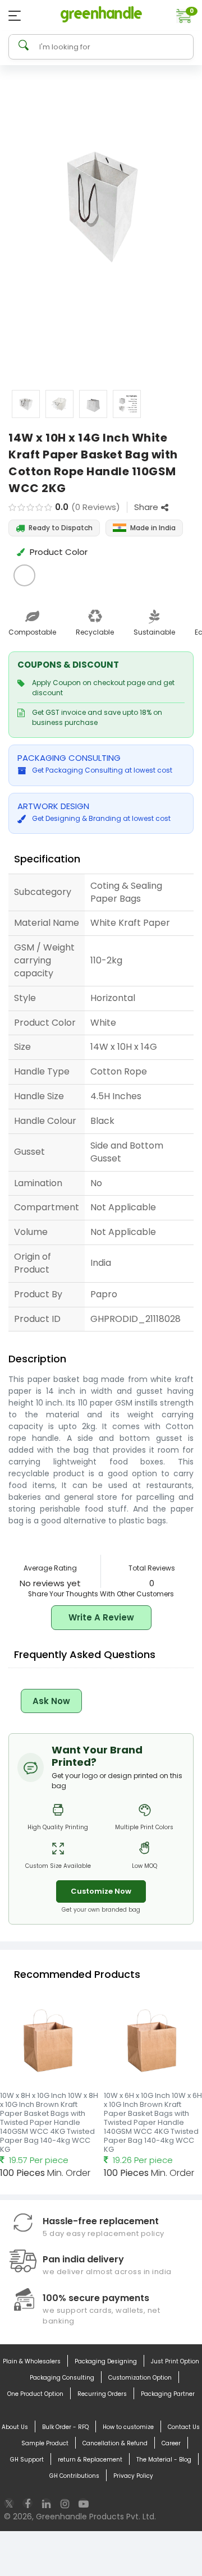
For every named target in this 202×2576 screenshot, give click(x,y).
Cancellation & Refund (115, 2443)
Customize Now (101, 1891)
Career (171, 2443)
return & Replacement (90, 2460)
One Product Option (35, 2394)
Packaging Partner (168, 2394)
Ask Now (51, 1701)
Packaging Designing (106, 2361)
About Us (15, 2427)
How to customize (128, 2427)
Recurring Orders (102, 2394)
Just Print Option (175, 2361)
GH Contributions (74, 2476)
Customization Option (140, 2378)
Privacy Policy (133, 2476)
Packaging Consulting (62, 2378)
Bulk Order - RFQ (65, 2427)
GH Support (27, 2460)
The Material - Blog (164, 2460)
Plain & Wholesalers (32, 2361)
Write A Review (101, 1617)
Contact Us (184, 2427)
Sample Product (45, 2443)
